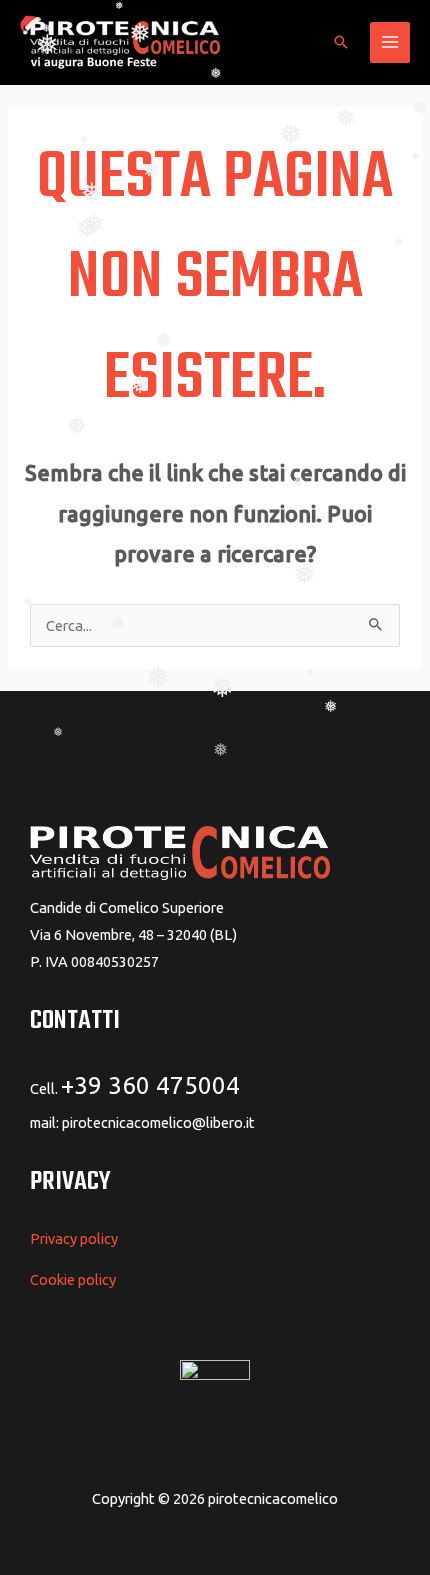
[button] (341, 42)
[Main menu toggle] (390, 42)
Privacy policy (74, 1238)
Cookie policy (73, 1279)
